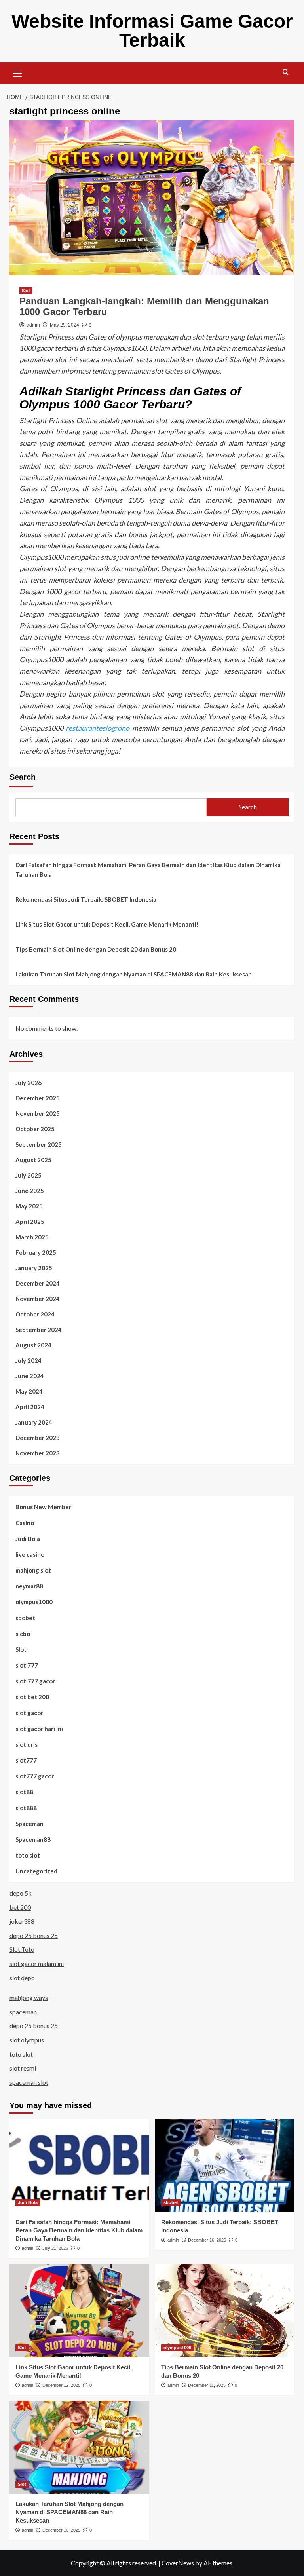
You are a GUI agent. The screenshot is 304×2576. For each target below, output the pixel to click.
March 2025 (32, 1237)
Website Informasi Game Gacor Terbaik (152, 31)
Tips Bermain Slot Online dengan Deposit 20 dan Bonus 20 (96, 949)
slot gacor (29, 1713)
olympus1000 (34, 1602)
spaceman (23, 2012)
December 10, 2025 (61, 2530)
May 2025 (29, 1206)
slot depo (22, 1978)
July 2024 (28, 1360)
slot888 (26, 1808)
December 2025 (38, 1098)
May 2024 (29, 1391)
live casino (30, 1554)
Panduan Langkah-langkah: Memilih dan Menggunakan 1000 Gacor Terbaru (144, 306)
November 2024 (38, 1299)
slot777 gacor (35, 1776)
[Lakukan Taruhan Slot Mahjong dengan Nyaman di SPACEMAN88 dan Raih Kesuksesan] (79, 2447)
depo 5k (21, 1893)
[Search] (286, 72)
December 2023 (38, 1438)
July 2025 (28, 1175)
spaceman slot (29, 2082)
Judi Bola (28, 1539)
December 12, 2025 (61, 2385)
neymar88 (29, 1586)
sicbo (23, 1634)
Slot (26, 291)
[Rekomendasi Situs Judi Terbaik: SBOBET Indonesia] (225, 2165)
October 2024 (35, 1314)
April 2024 (30, 1407)
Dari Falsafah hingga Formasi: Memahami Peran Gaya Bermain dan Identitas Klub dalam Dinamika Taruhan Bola (148, 870)
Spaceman (29, 1824)
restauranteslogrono (98, 728)
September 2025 (39, 1144)
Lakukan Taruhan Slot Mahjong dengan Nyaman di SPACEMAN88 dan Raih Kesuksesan (134, 974)
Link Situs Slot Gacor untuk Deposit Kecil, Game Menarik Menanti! (107, 924)
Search (23, 777)
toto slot (28, 1855)
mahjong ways (29, 1998)
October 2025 (35, 1129)
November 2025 (38, 1113)
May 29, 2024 (65, 325)
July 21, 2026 (55, 2248)
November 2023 (38, 1453)
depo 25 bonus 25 (34, 1935)
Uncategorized (36, 1871)
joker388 (22, 1921)
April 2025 (30, 1222)
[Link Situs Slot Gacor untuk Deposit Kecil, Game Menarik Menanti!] (79, 2311)
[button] (17, 72)
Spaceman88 (33, 1839)
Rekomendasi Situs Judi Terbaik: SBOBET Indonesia (86, 899)
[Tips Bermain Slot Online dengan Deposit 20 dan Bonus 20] (225, 2311)
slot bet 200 (32, 1697)
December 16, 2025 (207, 2240)
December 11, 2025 (207, 2385)
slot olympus (27, 2040)
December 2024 (38, 1283)
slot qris (27, 1744)
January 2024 (34, 1422)
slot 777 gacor (35, 1681)
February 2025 (36, 1252)
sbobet (25, 1618)
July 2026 (28, 1083)
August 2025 (33, 1160)
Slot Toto (22, 1949)
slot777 (26, 1760)
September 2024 (39, 1330)
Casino (25, 1523)
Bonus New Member (43, 1507)
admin (33, 325)
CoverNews (178, 2563)
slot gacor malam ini (37, 1963)
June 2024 (30, 1376)
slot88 (24, 1792)
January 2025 (34, 1268)
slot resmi (23, 2068)
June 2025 (30, 1191)
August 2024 (33, 1345)
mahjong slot (33, 1570)
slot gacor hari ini (39, 1729)
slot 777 (27, 1665)
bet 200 (20, 1907)
